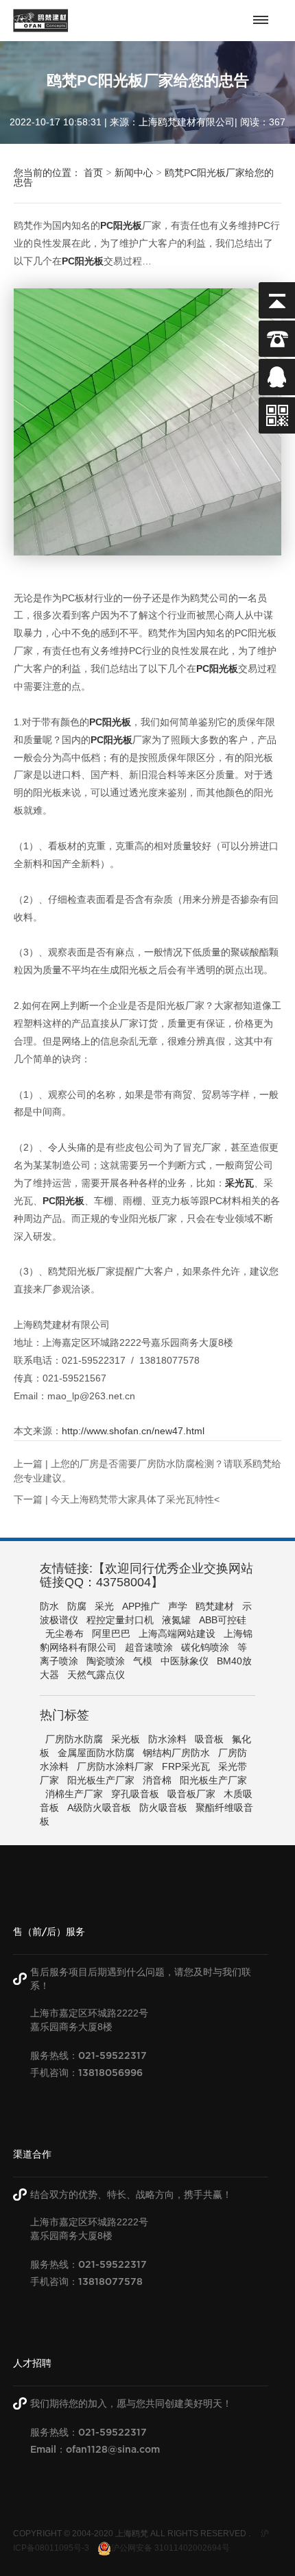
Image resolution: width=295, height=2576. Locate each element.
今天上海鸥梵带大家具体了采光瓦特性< (135, 1499)
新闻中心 (134, 173)
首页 (93, 173)
